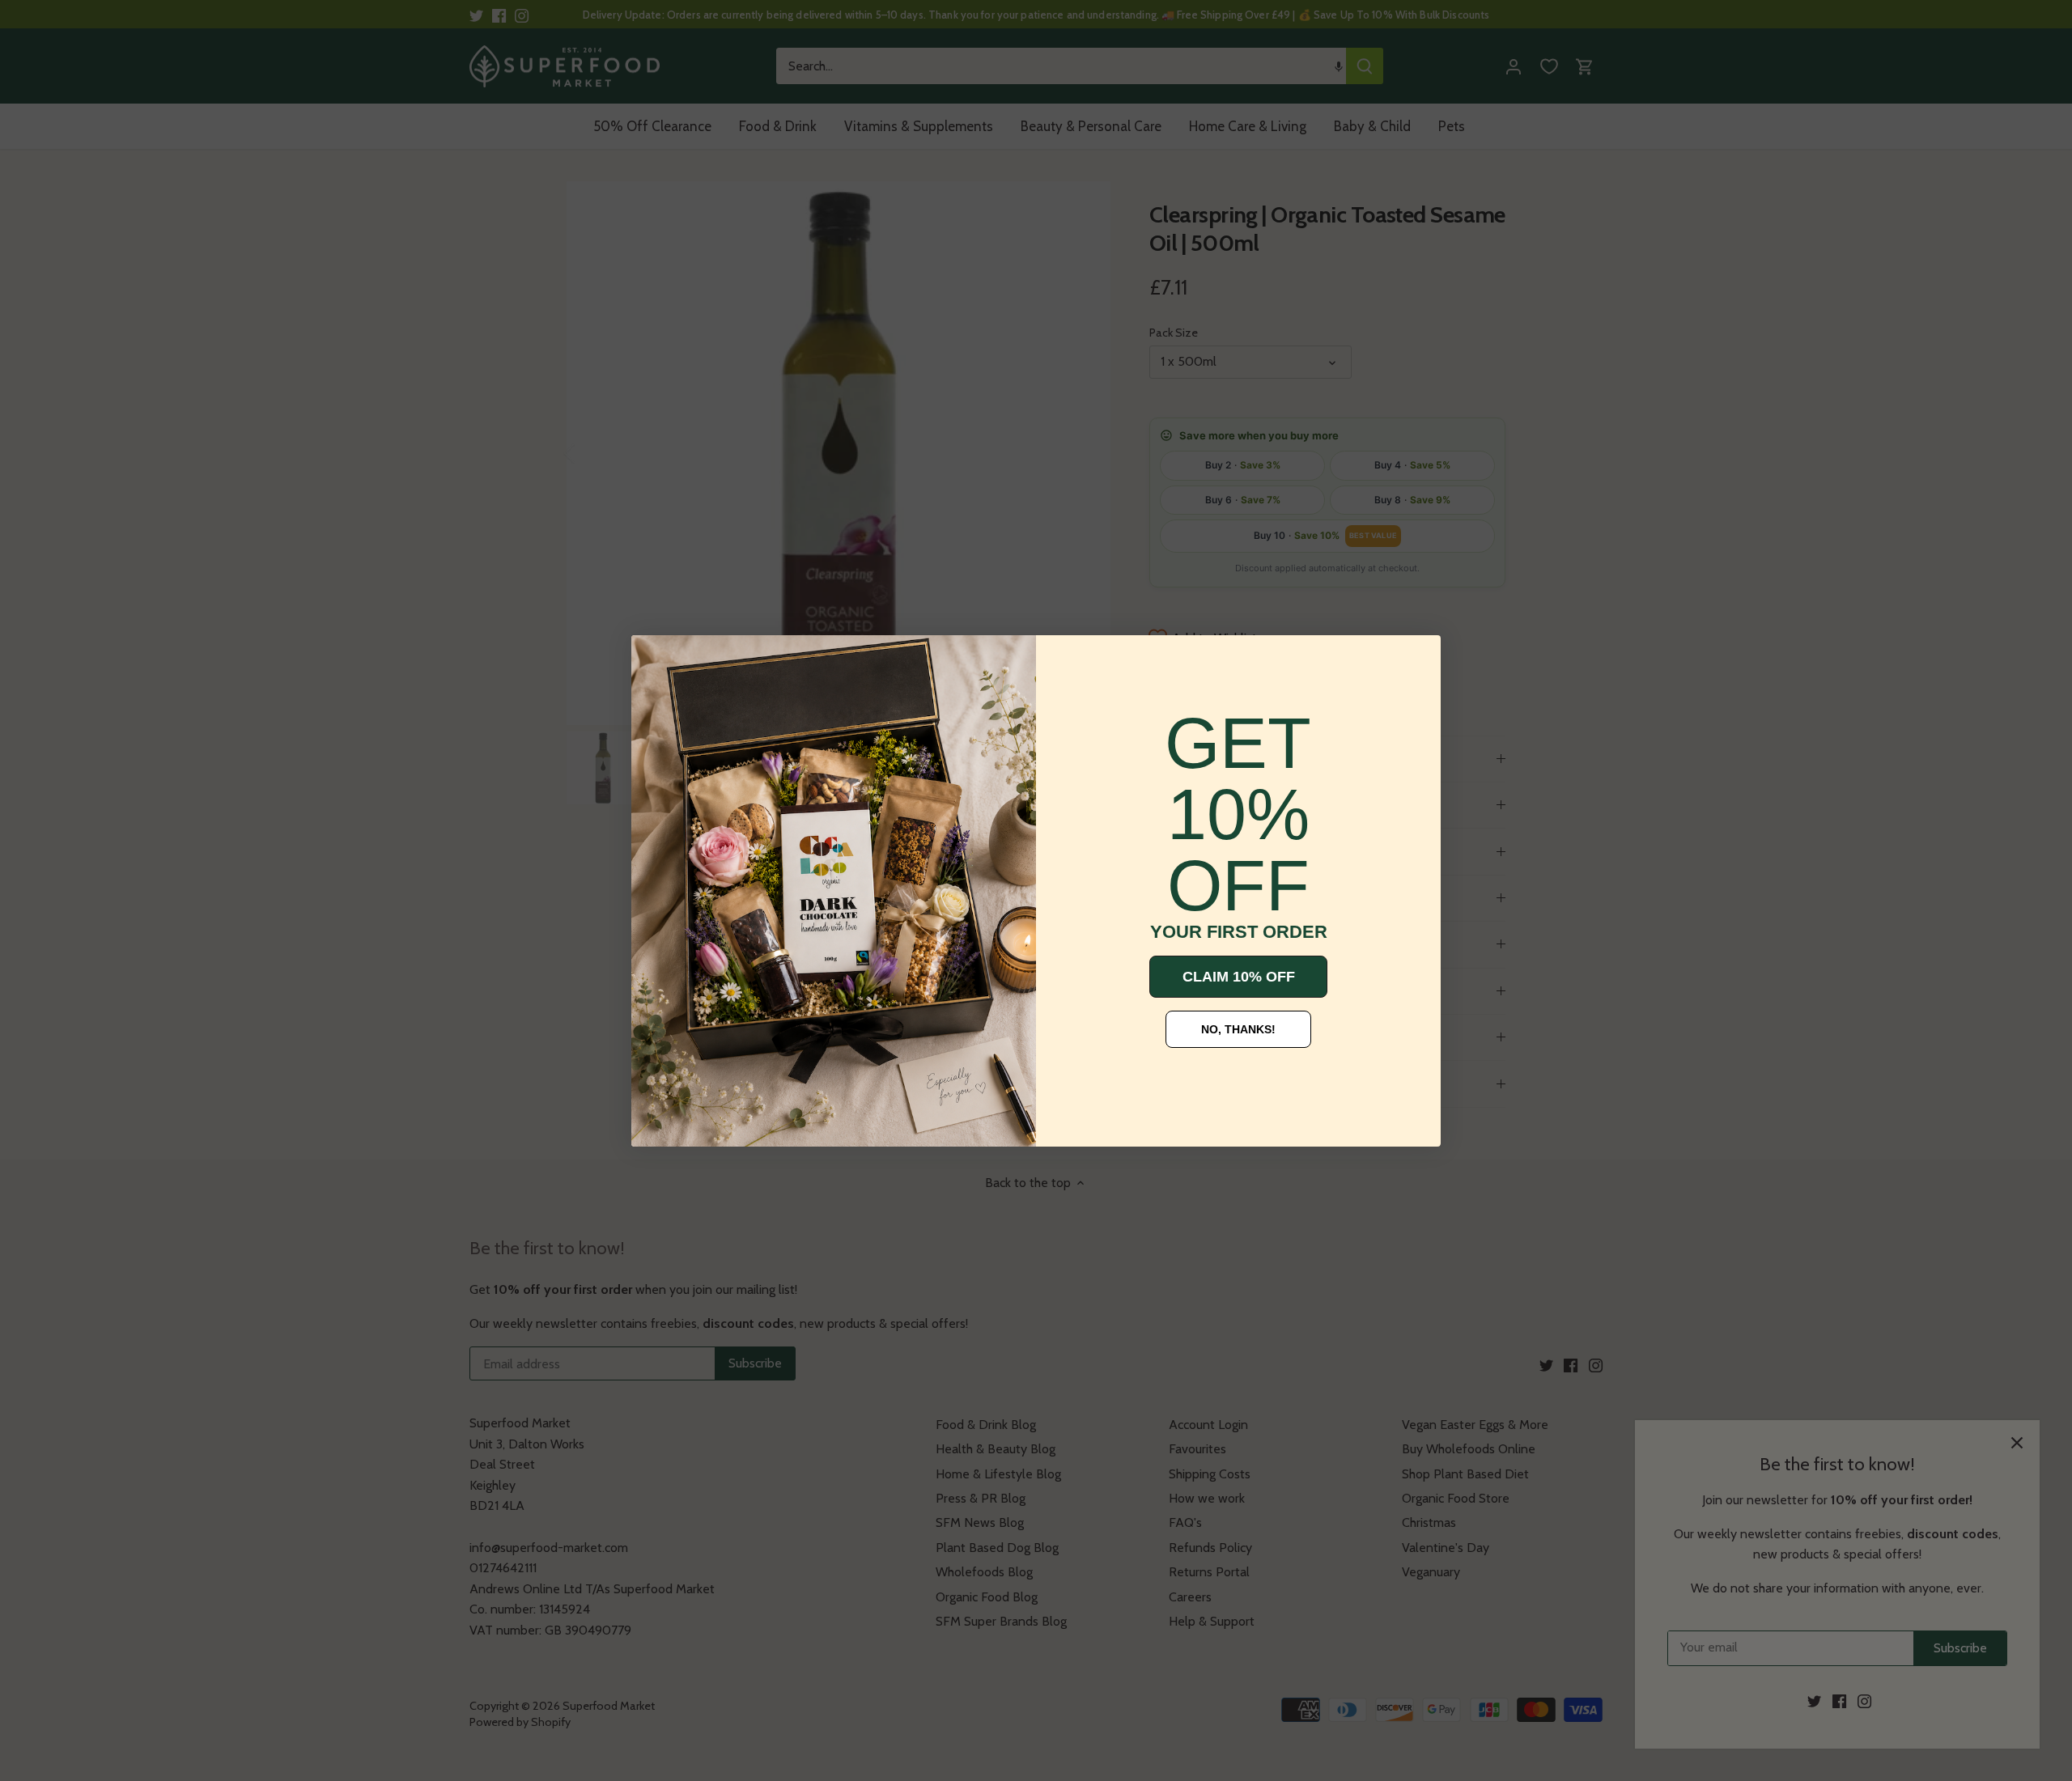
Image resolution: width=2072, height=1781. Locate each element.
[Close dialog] (656, 659)
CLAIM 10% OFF (1239, 977)
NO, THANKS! (1238, 1029)
